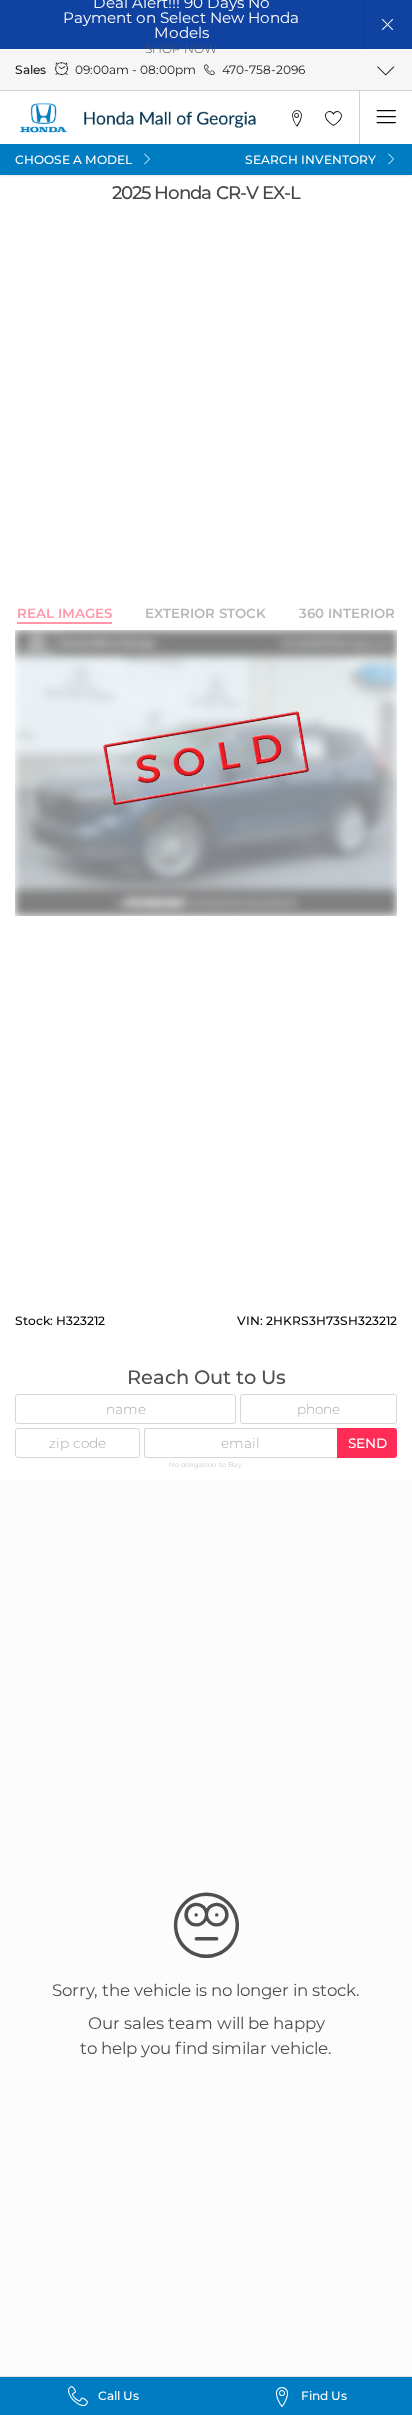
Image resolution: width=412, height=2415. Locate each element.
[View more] (385, 70)
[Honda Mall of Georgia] (141, 118)
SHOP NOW (181, 48)
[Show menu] (385, 117)
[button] (388, 24)
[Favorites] (333, 117)
